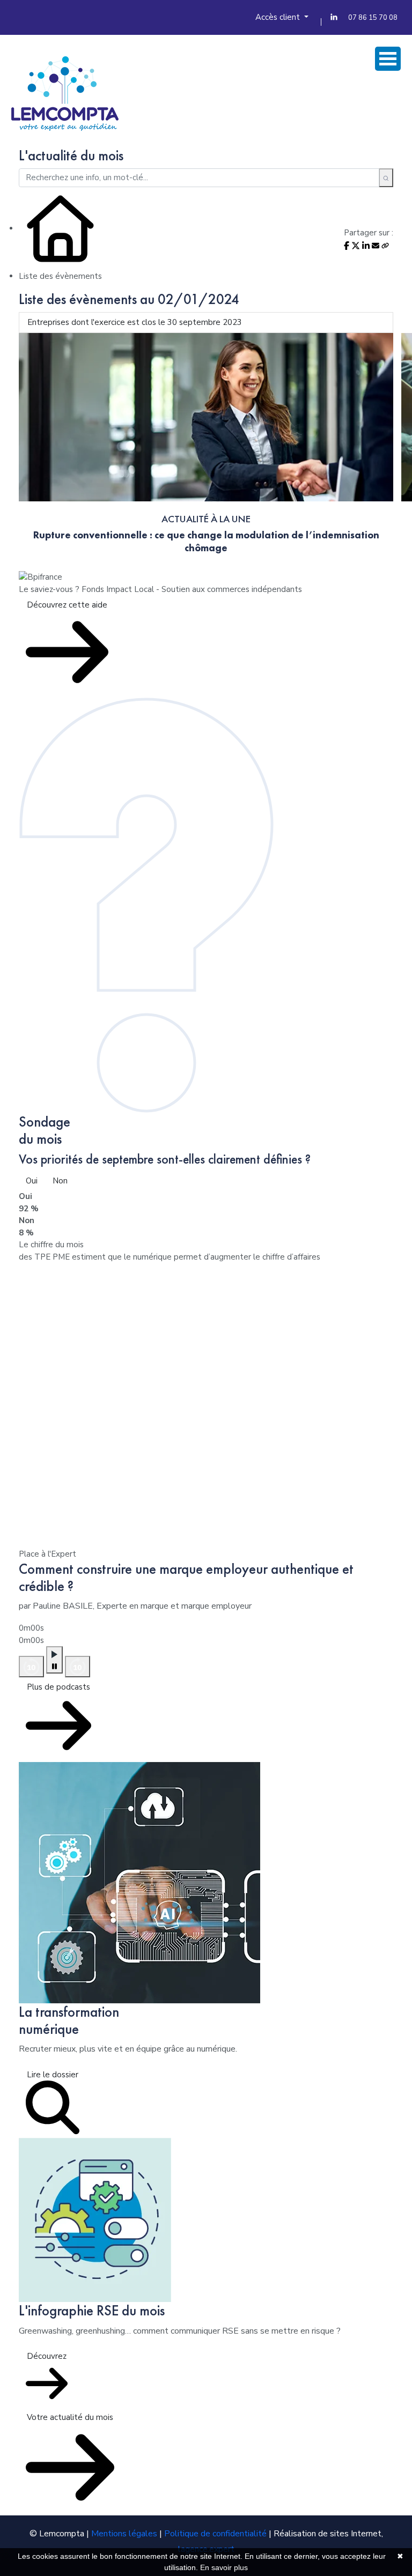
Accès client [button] (279, 17)
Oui (32, 1181)
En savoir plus (224, 2567)
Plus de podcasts (58, 1687)
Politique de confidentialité (215, 2534)
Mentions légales (124, 2534)
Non (60, 1181)
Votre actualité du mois (70, 2417)
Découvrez (47, 2356)
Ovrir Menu (388, 59)
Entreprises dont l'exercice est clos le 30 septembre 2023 (135, 322)
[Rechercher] (386, 178)
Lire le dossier (53, 2075)
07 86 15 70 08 (373, 18)
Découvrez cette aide (67, 605)
